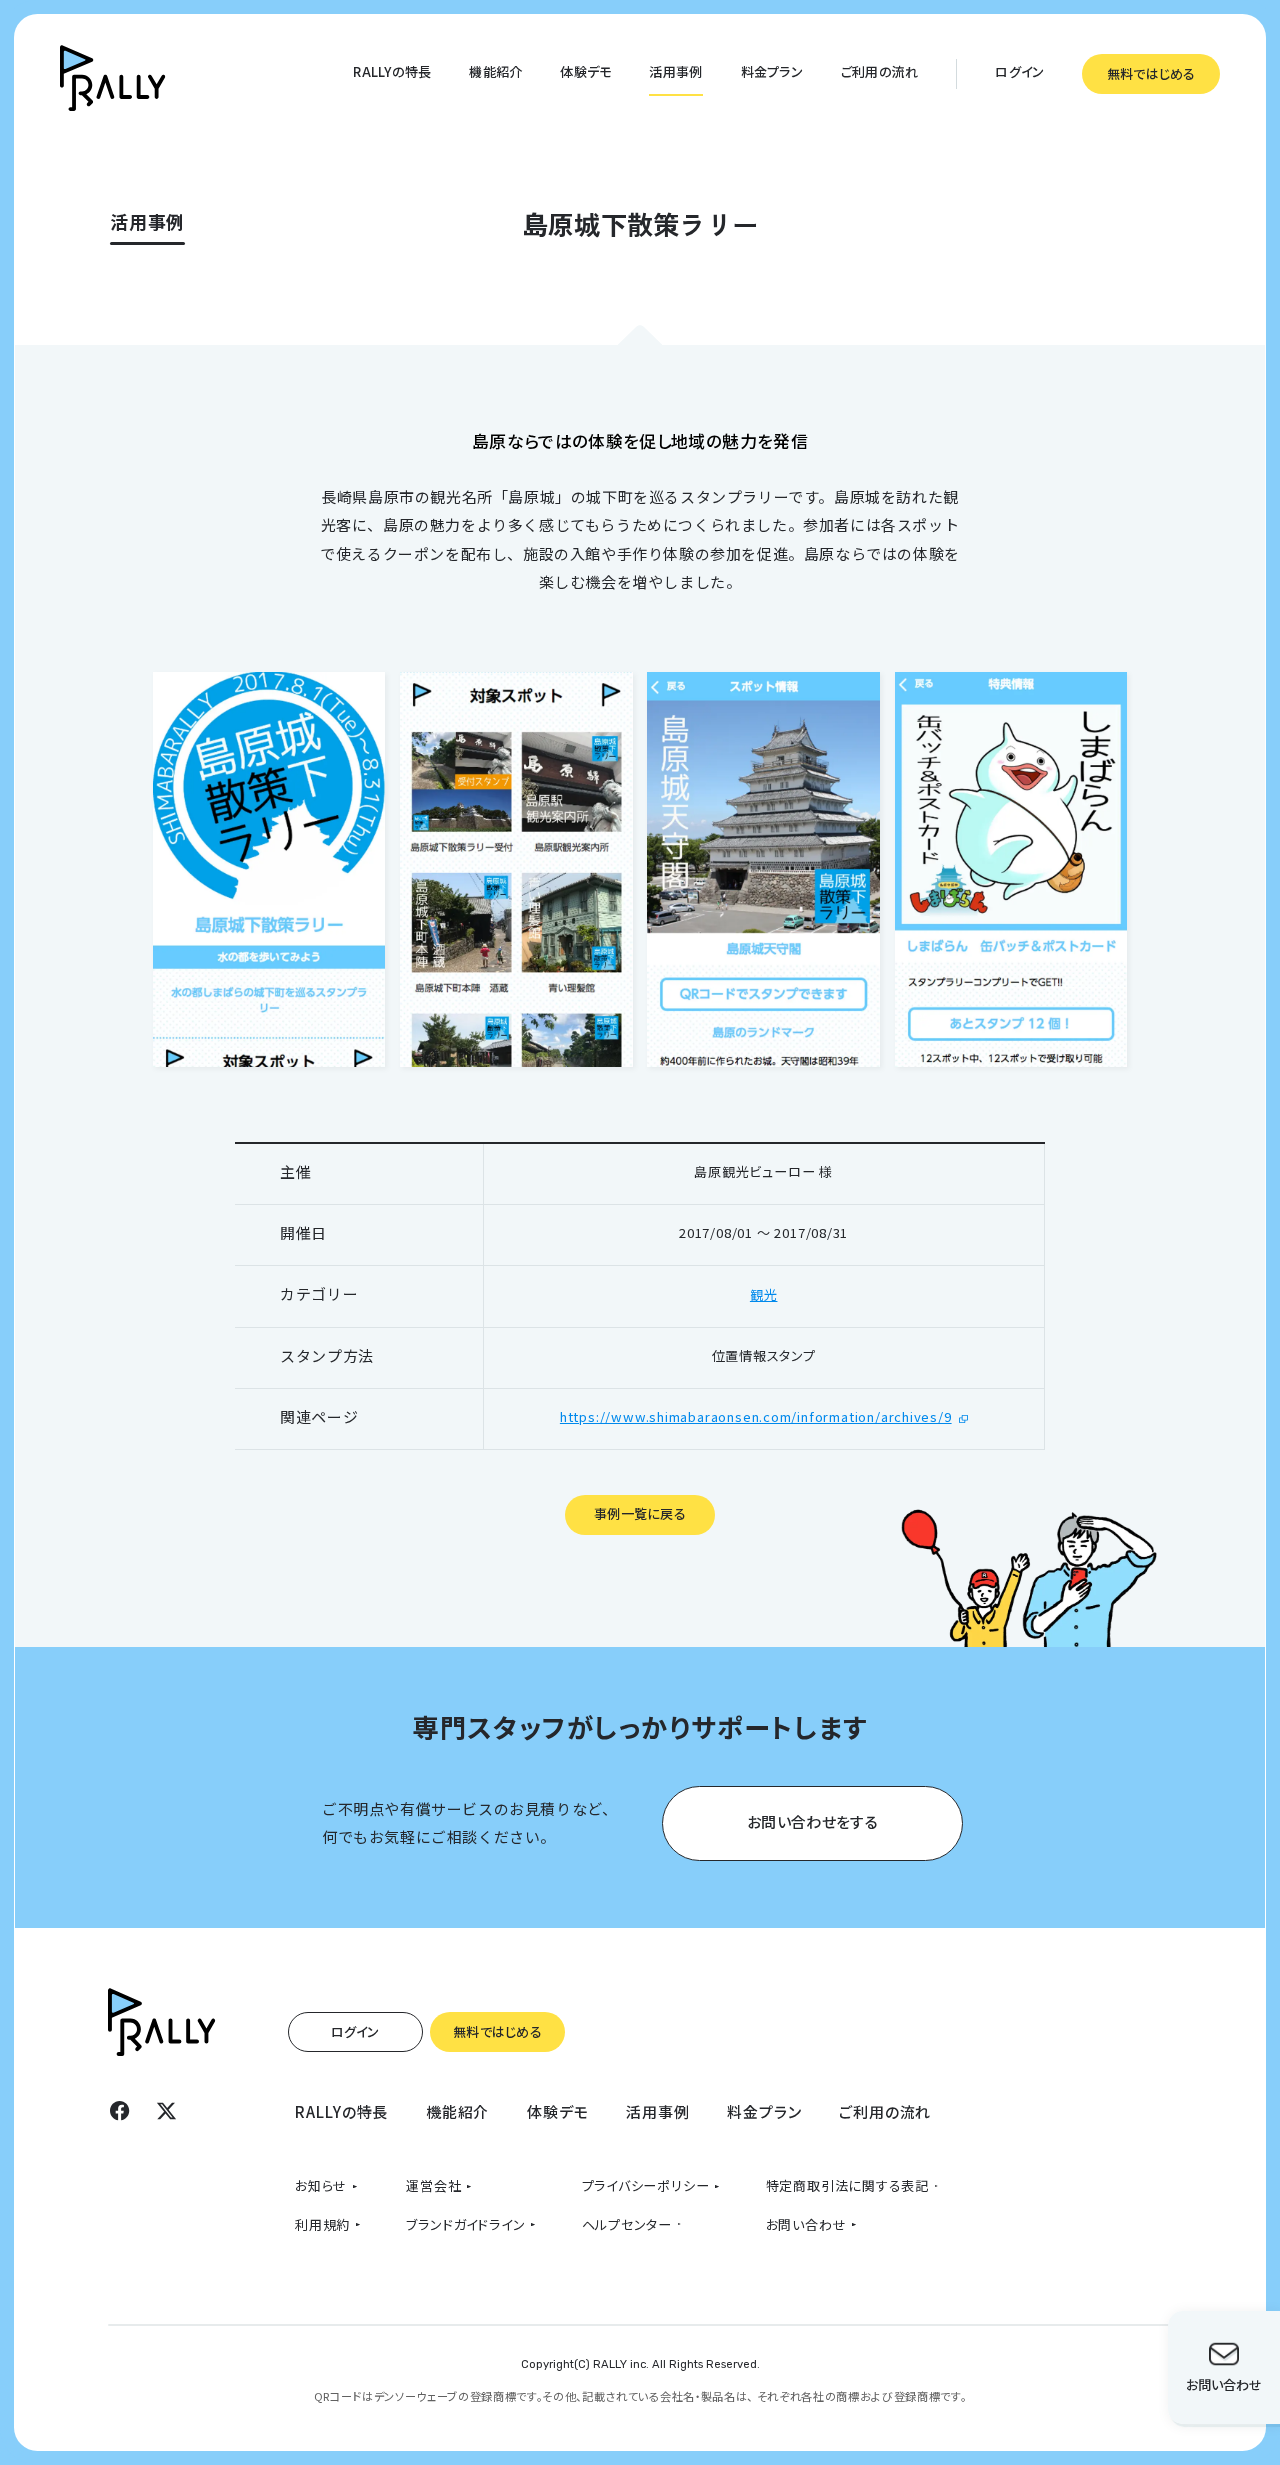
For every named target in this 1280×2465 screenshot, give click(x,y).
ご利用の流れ (880, 71)
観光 (764, 1294)
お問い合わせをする (812, 1821)
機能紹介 (495, 71)
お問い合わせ (806, 2224)
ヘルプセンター (627, 2224)
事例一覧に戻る (640, 1513)
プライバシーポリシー (646, 2185)
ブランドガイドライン (465, 2224)
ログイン (1019, 71)
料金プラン (772, 71)
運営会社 (433, 2185)
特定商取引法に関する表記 (847, 2185)
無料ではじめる (1151, 73)
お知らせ (321, 2185)
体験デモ (585, 71)
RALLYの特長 (392, 71)
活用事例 (675, 71)
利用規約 (322, 2224)
